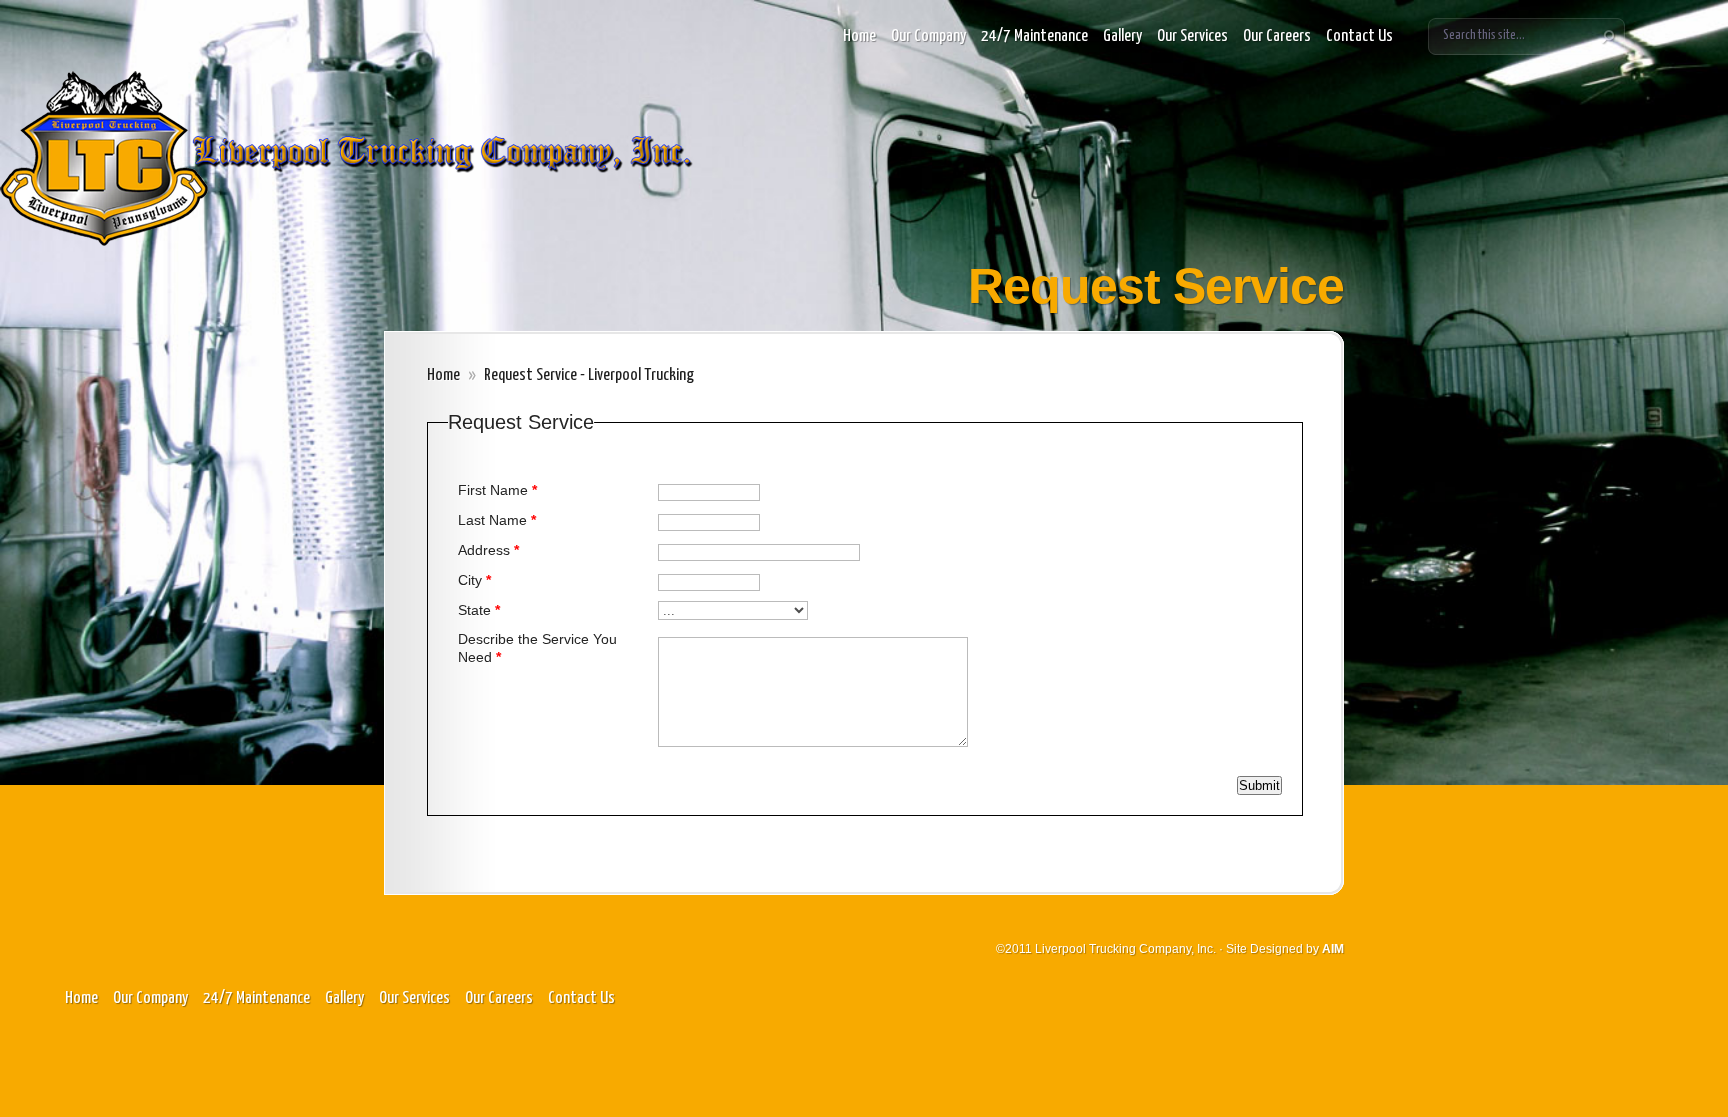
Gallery (1122, 36)
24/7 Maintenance (1034, 36)
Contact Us (1359, 36)
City (474, 580)
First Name (497, 490)
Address (488, 550)
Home (859, 36)
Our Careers (1277, 36)
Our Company (928, 36)
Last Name (497, 520)
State (479, 610)
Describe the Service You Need (537, 648)
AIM (1333, 949)
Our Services (1192, 36)
